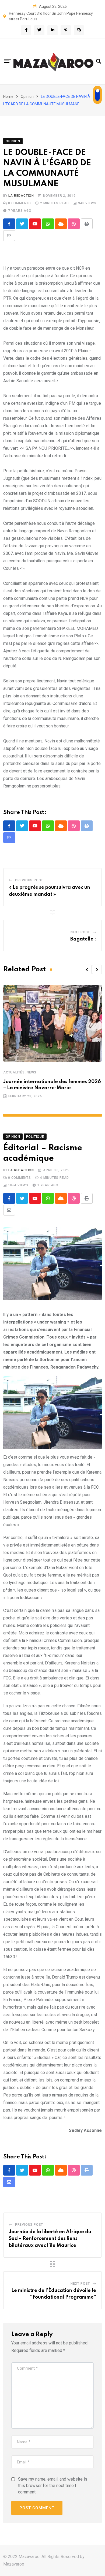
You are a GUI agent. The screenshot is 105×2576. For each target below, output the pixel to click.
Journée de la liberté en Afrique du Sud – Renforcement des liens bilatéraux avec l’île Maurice (50, 2239)
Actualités (14, 1072)
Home (8, 96)
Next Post (80, 932)
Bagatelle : (83, 939)
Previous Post (29, 880)
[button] (87, 969)
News (31, 1072)
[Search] (99, 61)
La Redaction (21, 196)
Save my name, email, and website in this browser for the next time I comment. (52, 2486)
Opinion (27, 96)
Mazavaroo (14, 2564)
